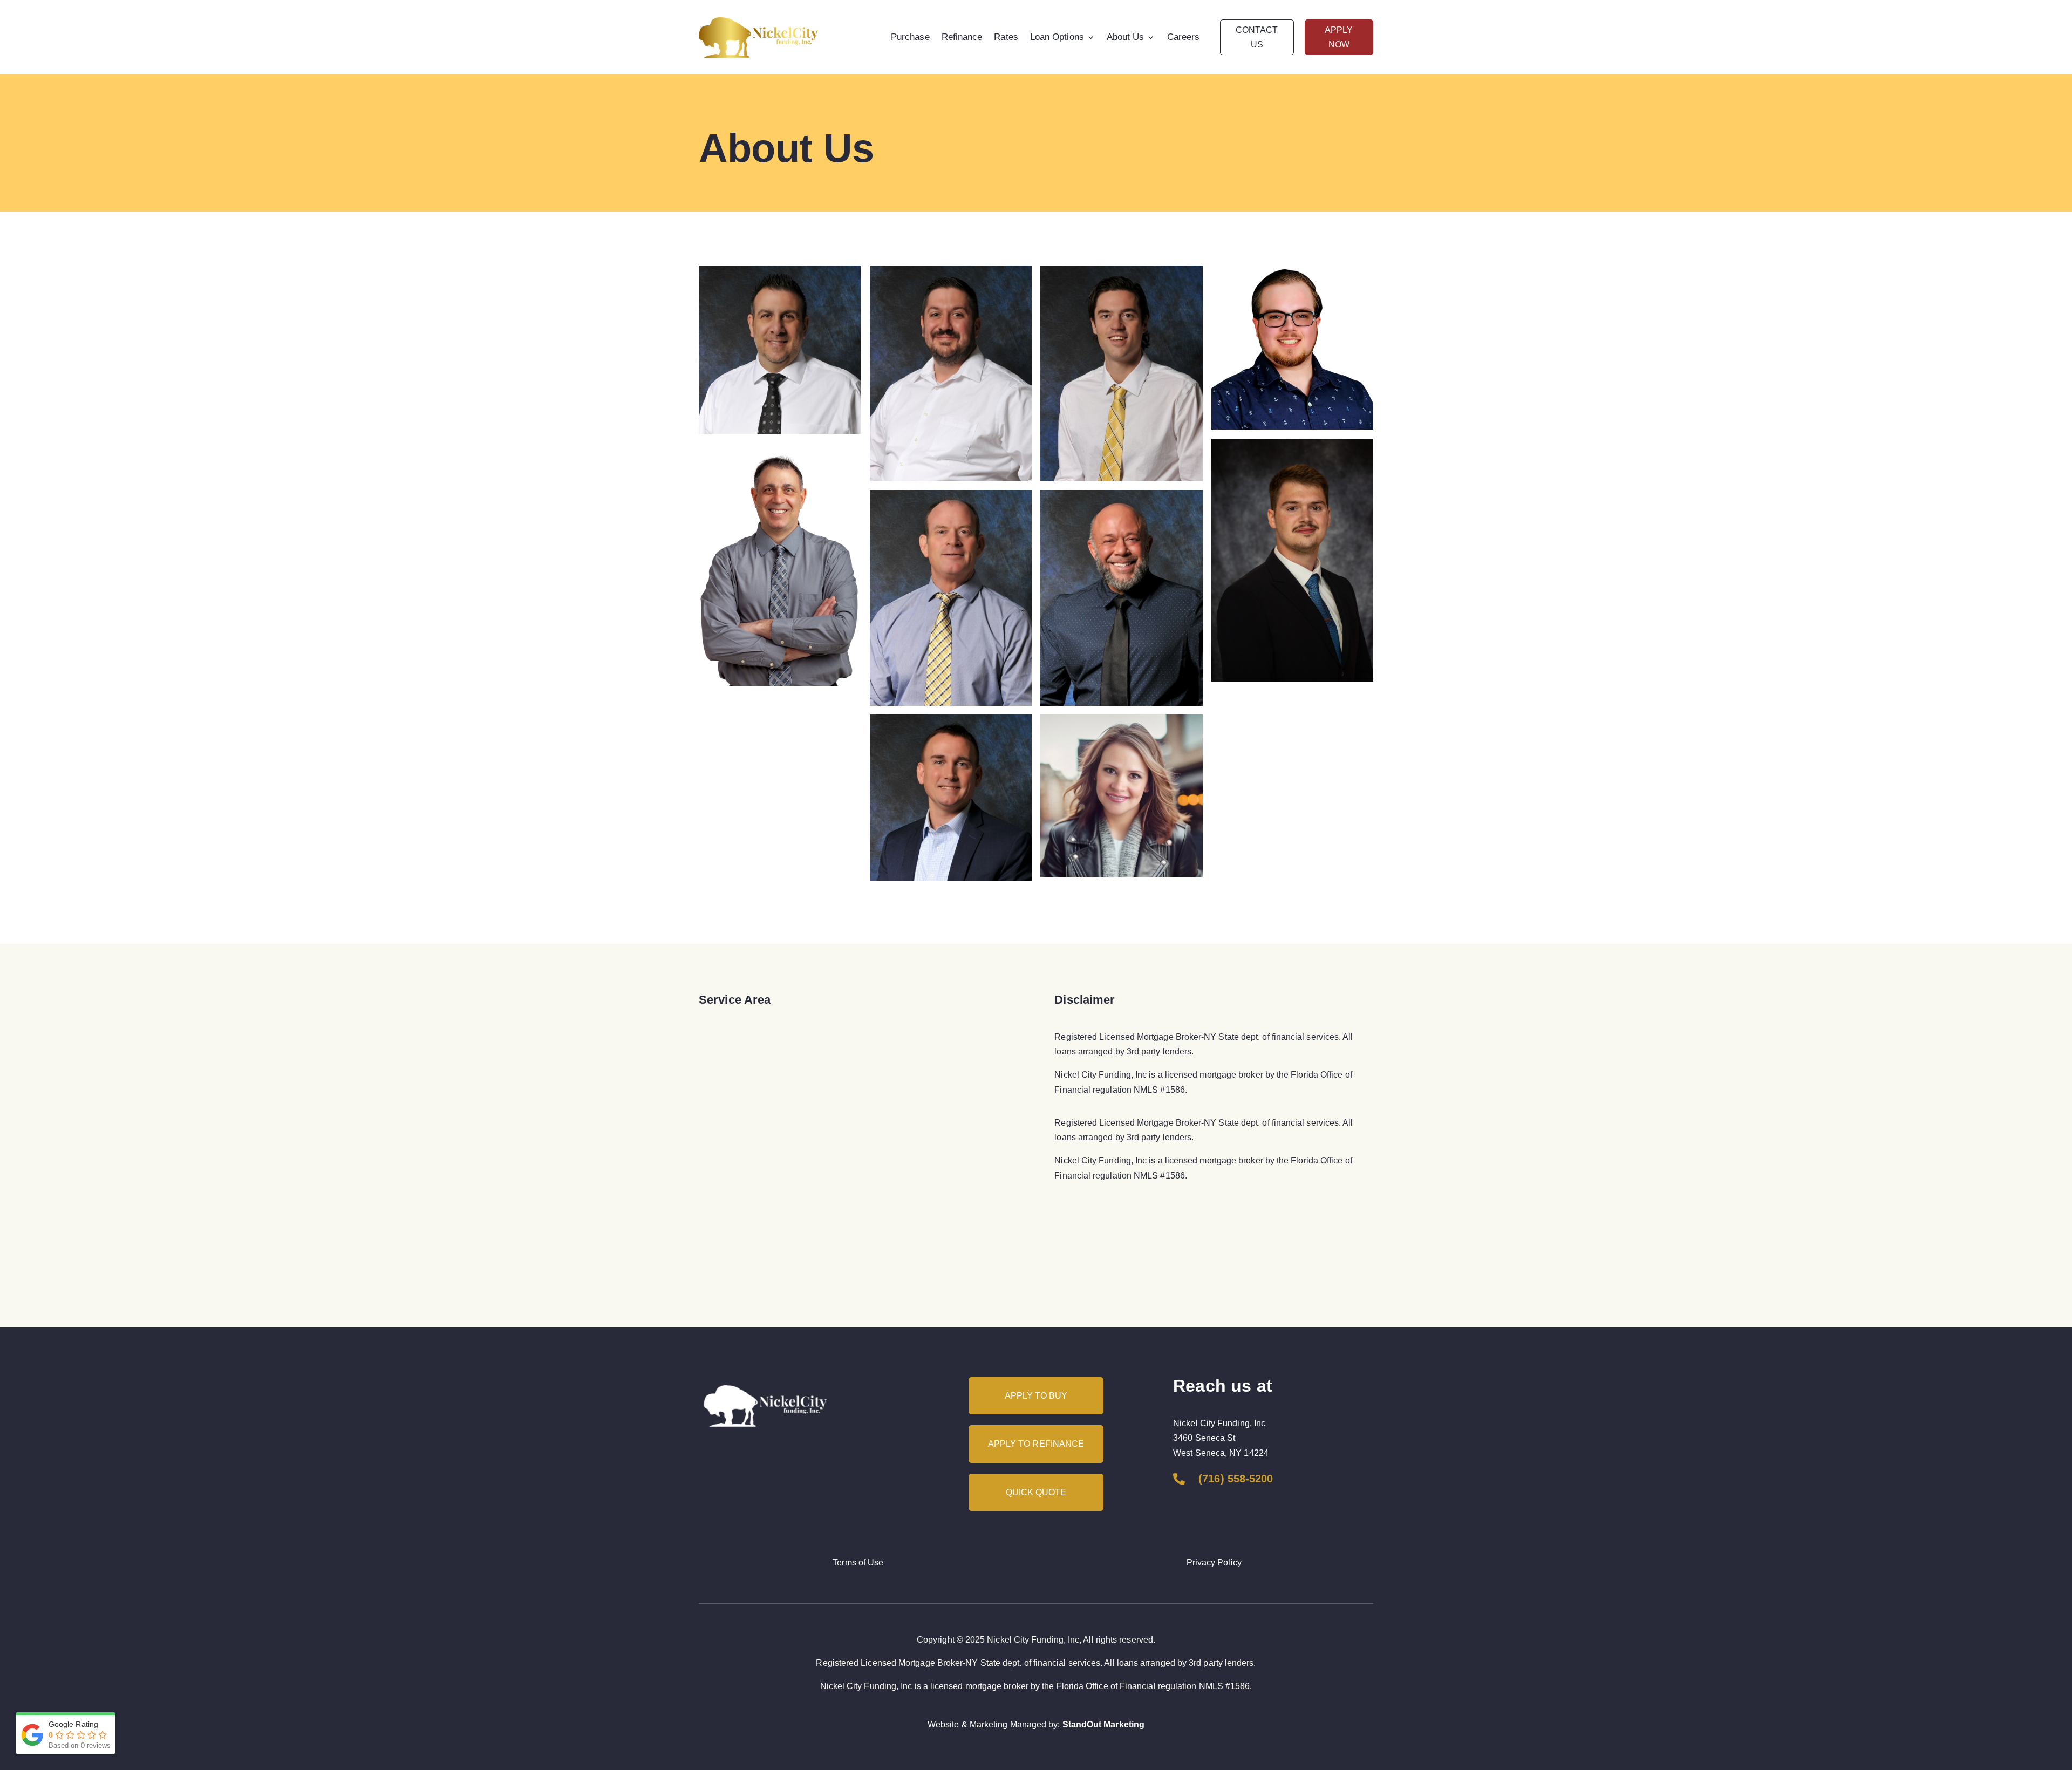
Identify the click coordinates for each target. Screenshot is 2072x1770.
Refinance (962, 37)
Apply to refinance (1036, 1444)
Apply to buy (1036, 1396)
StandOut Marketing (1103, 1724)
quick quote (1036, 1492)
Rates (1006, 37)
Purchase (910, 37)
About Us (1126, 37)
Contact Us (1257, 37)
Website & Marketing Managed (987, 1724)
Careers (1184, 37)
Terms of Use (858, 1563)
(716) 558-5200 (1236, 1479)
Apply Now (1339, 37)
